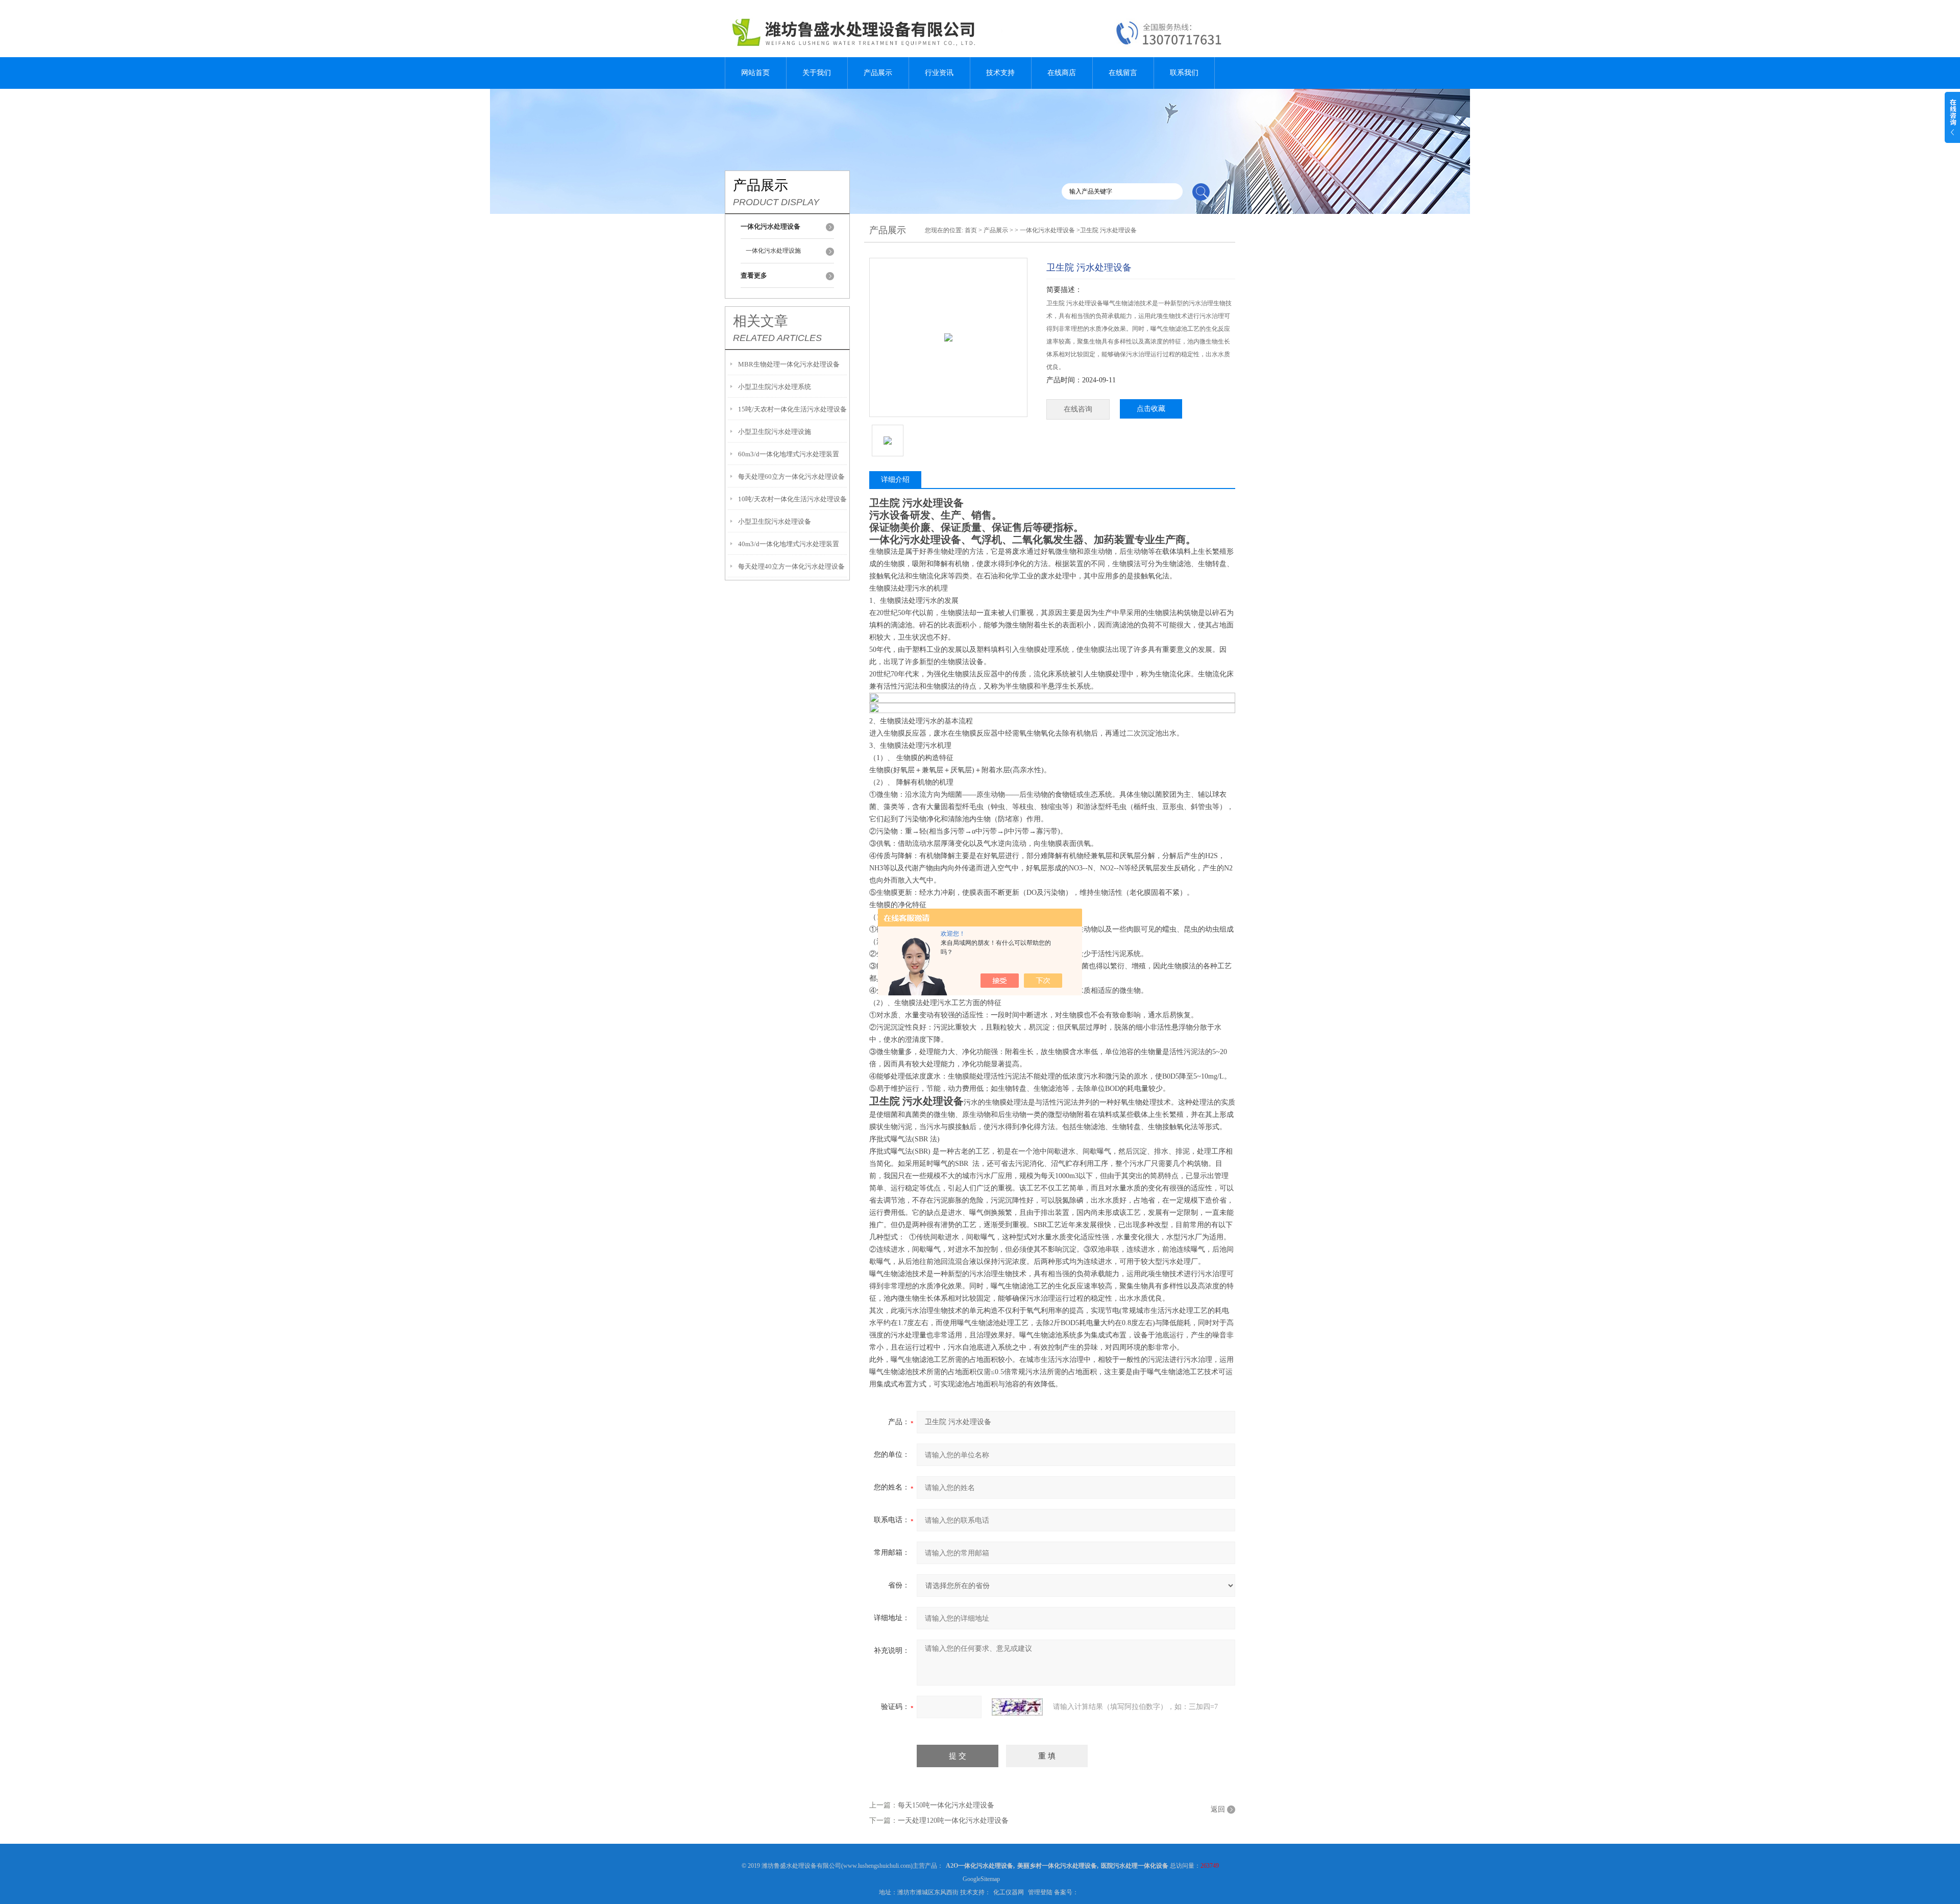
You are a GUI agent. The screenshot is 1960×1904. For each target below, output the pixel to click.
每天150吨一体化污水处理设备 (946, 1805)
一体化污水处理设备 (1047, 230)
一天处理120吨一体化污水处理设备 (953, 1821)
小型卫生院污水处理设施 (775, 432)
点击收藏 (1151, 409)
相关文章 (761, 321)
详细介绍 (895, 480)
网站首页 (755, 73)
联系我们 (1184, 73)
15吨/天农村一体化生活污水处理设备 (792, 409)
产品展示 (878, 73)
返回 (1218, 1809)
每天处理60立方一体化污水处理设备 (791, 477)
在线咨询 (1078, 409)
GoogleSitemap (981, 1879)
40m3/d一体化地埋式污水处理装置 (789, 544)
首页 (971, 230)
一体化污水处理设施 (773, 251)
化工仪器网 (1009, 1892)
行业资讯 (939, 73)
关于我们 (817, 73)
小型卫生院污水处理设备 (775, 521)
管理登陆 (1040, 1892)
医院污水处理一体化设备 (1135, 1866)
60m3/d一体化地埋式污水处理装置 (789, 454)
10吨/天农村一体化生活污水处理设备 (792, 499)
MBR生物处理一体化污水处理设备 (789, 364)
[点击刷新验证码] (1017, 1707)
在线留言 (1123, 73)
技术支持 (1000, 73)
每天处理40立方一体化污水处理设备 (791, 566)
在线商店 (1062, 73)
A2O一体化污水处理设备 (979, 1866)
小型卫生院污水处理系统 (775, 387)
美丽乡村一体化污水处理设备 (1057, 1866)
